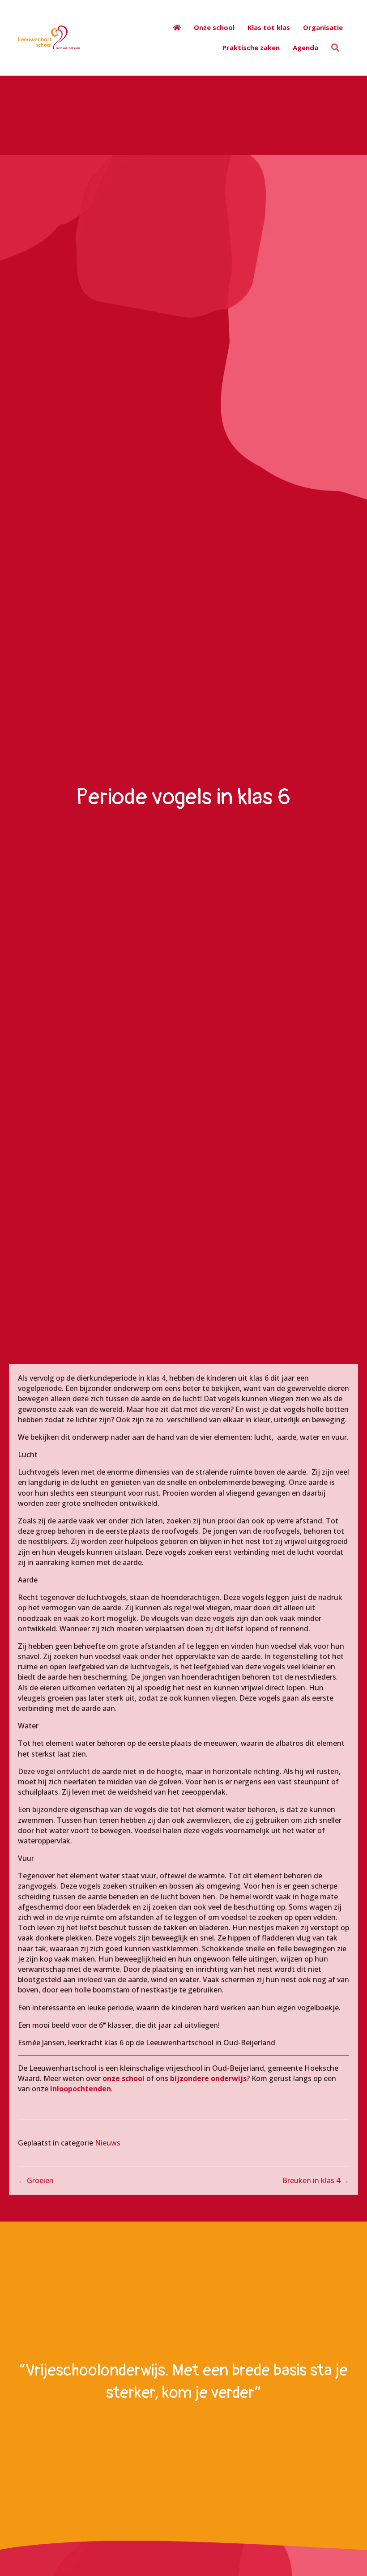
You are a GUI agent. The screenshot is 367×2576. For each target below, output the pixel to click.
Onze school (214, 27)
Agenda (305, 47)
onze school (124, 2078)
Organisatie (323, 27)
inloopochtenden (80, 2089)
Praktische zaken (251, 47)
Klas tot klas (269, 27)
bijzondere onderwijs (208, 2078)
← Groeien (36, 2180)
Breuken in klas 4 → (316, 2180)
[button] (337, 47)
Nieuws (108, 2143)
